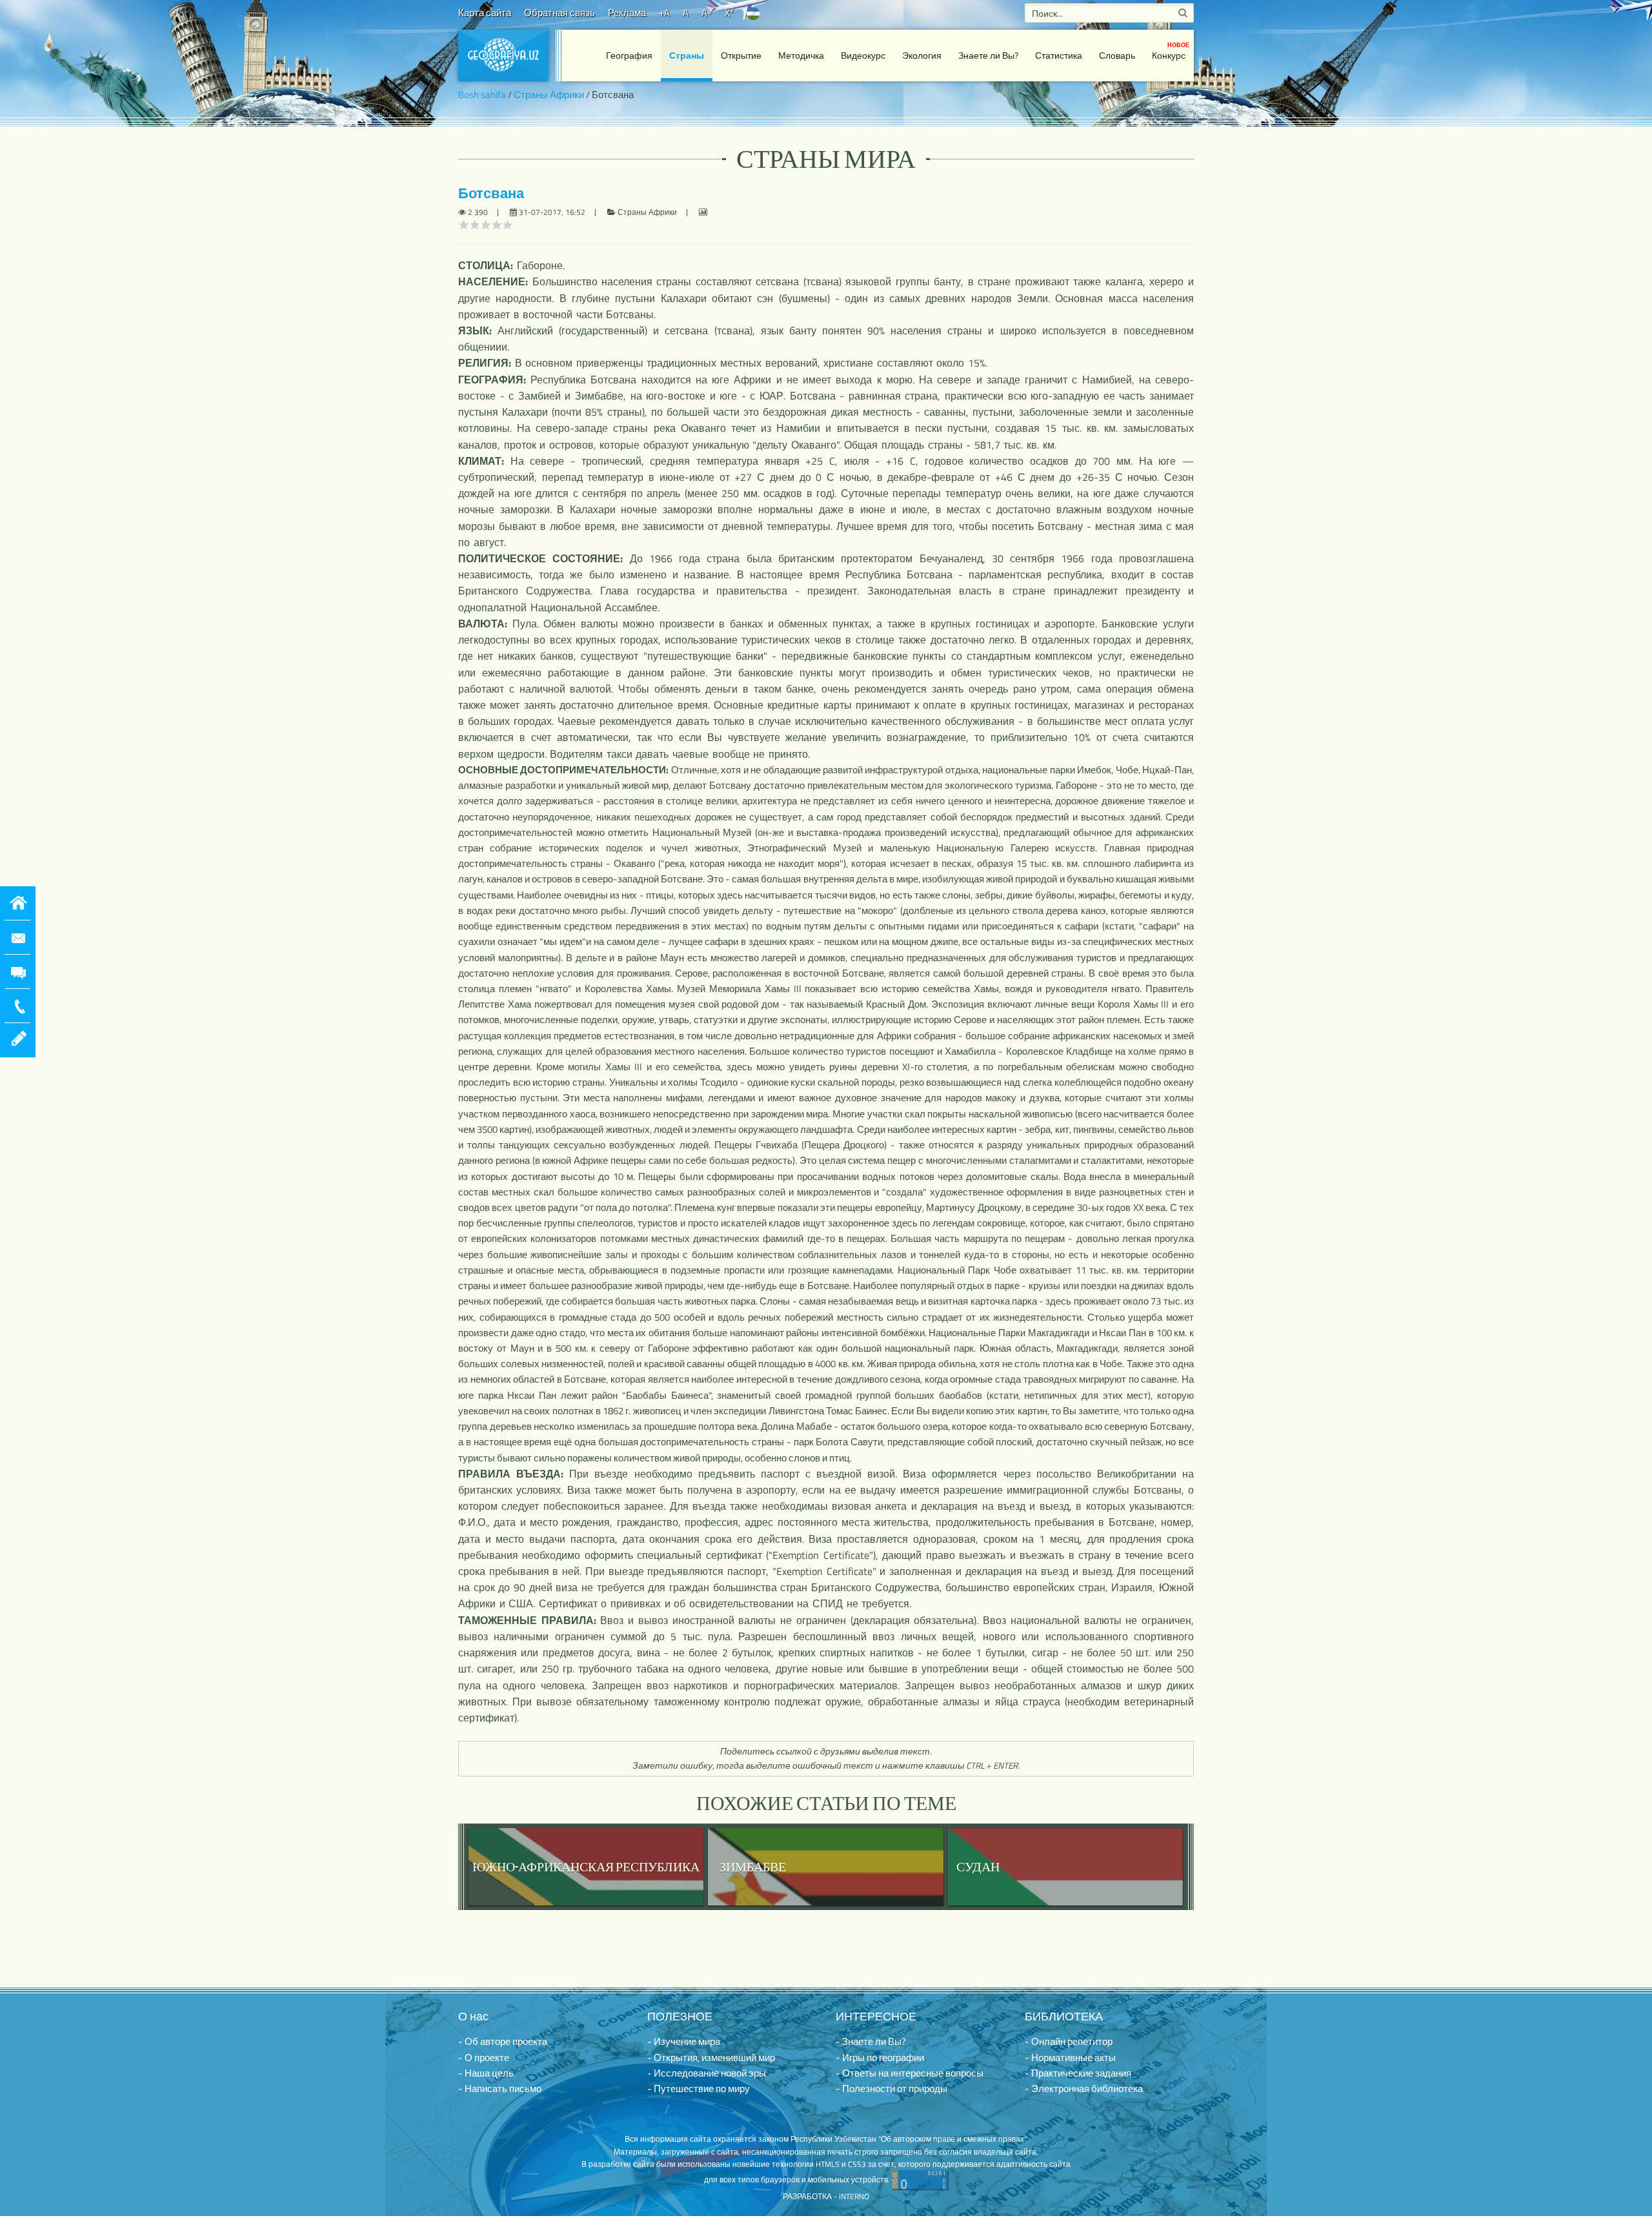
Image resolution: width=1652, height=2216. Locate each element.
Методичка (801, 55)
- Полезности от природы (891, 2089)
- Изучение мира (684, 2041)
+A (664, 13)
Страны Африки (549, 95)
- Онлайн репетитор (1069, 2041)
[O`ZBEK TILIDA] (753, 13)
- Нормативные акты (1070, 2058)
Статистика (1059, 55)
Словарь (1117, 55)
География (629, 55)
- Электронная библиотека (1084, 2089)
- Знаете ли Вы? (871, 2041)
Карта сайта (485, 13)
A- (707, 13)
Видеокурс (863, 55)
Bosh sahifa (482, 95)
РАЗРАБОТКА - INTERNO (826, 2196)
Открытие (741, 55)
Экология (922, 55)
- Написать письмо (500, 2089)
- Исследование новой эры (707, 2073)
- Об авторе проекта (503, 2041)
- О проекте (484, 2058)
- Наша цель (486, 2073)
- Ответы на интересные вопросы (910, 2073)
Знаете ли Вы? (988, 55)
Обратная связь (559, 13)
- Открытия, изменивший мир (711, 2058)
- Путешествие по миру (699, 2089)
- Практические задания (1078, 2073)
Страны (687, 55)
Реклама (627, 13)
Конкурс (1171, 51)
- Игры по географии (880, 2058)
